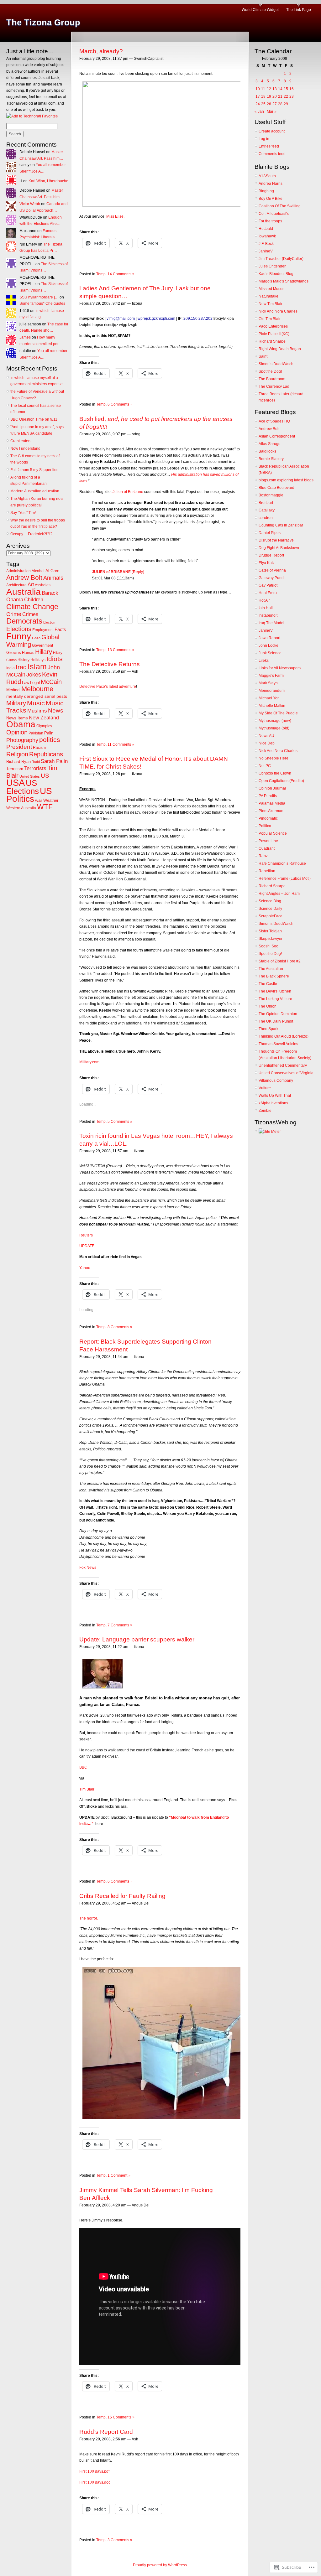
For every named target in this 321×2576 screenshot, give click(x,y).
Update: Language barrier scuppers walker (137, 1639)
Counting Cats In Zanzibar (281, 525)
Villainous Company (276, 1081)
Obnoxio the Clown (275, 773)
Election (49, 622)
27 (275, 104)
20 (275, 96)
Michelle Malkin (272, 706)
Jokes (34, 675)
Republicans (46, 754)
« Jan (259, 111)
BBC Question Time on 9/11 (34, 419)
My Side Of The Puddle (278, 713)
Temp (101, 274)
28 (280, 104)
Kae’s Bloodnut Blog (276, 274)
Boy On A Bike (271, 199)
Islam (37, 666)
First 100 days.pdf (94, 2471)
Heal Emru (268, 593)
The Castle (268, 984)
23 (292, 96)
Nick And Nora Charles (278, 311)
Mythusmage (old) (274, 728)
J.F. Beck (266, 244)
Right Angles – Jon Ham (279, 894)
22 (286, 96)
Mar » (272, 111)
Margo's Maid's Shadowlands (284, 281)
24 (258, 104)
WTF (45, 807)
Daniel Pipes (270, 533)
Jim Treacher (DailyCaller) (281, 259)
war (39, 800)
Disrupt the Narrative (276, 540)
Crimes (30, 614)
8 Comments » (120, 1327)
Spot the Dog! (270, 371)
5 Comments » (120, 1122)
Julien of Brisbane (128, 492)
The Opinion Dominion (278, 1014)
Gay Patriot (268, 585)
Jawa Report (269, 638)
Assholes (43, 585)
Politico (265, 826)
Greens (14, 652)
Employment (43, 630)
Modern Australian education (35, 491)
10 (258, 89)
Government (42, 645)
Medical (13, 690)
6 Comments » (120, 404)
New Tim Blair (271, 304)
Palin (49, 733)
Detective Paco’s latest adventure (108, 687)
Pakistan (36, 733)
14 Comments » (121, 274)
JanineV (266, 251)
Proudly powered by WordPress (160, 2565)
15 (286, 89)
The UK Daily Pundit (276, 1021)
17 (258, 96)
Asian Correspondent (277, 436)
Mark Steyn (268, 683)
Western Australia (21, 808)
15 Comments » (121, 2417)
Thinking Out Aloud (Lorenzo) (284, 1036)
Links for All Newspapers (280, 668)
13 (275, 89)
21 (280, 96)
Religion (17, 754)
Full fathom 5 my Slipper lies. (35, 470)
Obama (21, 724)
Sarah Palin (54, 761)
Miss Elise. (115, 216)
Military (16, 703)
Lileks (264, 661)
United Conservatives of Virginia (286, 1073)
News (56, 710)
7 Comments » (120, 1625)
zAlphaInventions (273, 1103)
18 (263, 96)
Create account (272, 131)
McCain (51, 682)
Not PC (265, 766)
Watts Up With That (275, 1096)
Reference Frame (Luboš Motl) (285, 879)
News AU (266, 736)
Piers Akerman (271, 811)
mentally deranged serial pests (37, 696)
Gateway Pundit (272, 578)
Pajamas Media (272, 803)
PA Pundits (268, 796)
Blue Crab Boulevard (276, 488)
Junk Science (270, 653)
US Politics (29, 795)
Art (31, 585)
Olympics (44, 726)
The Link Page (299, 10)
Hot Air (264, 600)
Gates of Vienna (272, 570)
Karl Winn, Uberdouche (48, 181)
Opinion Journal (272, 788)
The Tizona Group (43, 23)
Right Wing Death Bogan (280, 349)
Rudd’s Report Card (106, 2432)
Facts (60, 629)
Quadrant (267, 848)
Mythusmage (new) (275, 721)
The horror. (89, 1918)
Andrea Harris (271, 184)
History (24, 660)
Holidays (38, 660)
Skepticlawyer (271, 939)
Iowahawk (267, 236)
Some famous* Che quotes (42, 303)
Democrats (24, 621)
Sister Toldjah (270, 931)
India (11, 668)
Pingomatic (268, 818)
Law (26, 683)
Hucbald (266, 229)
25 (263, 104)
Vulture (265, 1088)
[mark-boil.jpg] (101, 1687)
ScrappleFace (271, 916)
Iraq (21, 667)
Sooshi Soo (268, 946)
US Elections (23, 787)
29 (286, 104)
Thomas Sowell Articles (278, 1044)
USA (16, 783)
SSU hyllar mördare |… (39, 297)
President (19, 747)
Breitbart (266, 503)
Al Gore (52, 571)
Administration (18, 571)
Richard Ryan (18, 762)
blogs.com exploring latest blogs (286, 480)
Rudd (36, 762)
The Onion (268, 1006)
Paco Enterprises (273, 326)
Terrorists (35, 768)
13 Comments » (121, 650)
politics (50, 740)
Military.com (89, 1062)
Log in (264, 139)
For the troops (270, 221)
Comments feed (272, 154)
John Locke (268, 645)
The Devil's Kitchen (275, 991)
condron (266, 518)
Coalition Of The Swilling (280, 206)
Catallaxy (267, 510)
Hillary (44, 652)
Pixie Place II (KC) (274, 334)
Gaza (36, 638)
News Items (17, 718)
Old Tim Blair (270, 319)
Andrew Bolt (24, 578)
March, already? (101, 51)
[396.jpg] (175, 2118)
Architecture (16, 585)
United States (30, 776)
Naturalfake (268, 296)
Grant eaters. (21, 441)
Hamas (28, 653)
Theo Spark (268, 1029)
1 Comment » (119, 2175)
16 (292, 89)
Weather (51, 800)
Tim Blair (87, 1789)
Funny (19, 636)
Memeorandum (272, 691)
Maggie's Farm (271, 676)
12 (269, 89)
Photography (22, 740)
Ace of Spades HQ (274, 421)
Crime (14, 614)
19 (269, 96)
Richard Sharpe (272, 341)
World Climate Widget (260, 10)
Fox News (88, 1568)
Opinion (17, 732)
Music (36, 703)
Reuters (86, 1235)
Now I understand (25, 448)
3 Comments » (120, 2540)
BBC (83, 1767)
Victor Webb (30, 204)
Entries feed (269, 146)
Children (34, 600)
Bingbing (266, 191)
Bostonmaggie (271, 495)
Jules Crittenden (273, 266)
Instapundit (268, 615)
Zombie (265, 1111)
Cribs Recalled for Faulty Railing (122, 1896)
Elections (19, 629)
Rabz (263, 856)
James (25, 337)
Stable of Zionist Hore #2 (280, 961)
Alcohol (38, 571)
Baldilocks (267, 451)
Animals (53, 578)
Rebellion (267, 871)
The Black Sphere (274, 976)
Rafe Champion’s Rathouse (282, 863)
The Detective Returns (110, 664)
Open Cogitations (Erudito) (281, 781)
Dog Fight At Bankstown (279, 548)
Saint (263, 356)
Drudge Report (271, 555)
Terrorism (15, 769)
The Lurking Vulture (275, 999)
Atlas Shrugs (269, 444)
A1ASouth (267, 176)
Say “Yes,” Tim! (23, 513)
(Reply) (118, 572)
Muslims (37, 711)
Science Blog (270, 901)
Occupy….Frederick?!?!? (31, 534)
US (45, 776)
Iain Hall (266, 608)
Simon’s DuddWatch (276, 364)
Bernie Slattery (271, 459)
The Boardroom (272, 379)
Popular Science (273, 833)
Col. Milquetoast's (274, 214)
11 (263, 89)
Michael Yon (269, 698)
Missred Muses (271, 289)
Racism (39, 748)
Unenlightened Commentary (283, 1065)
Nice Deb (267, 743)
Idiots (55, 659)
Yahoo (85, 1268)
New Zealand (44, 718)
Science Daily (270, 909)
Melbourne (37, 689)
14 (280, 89)
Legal (35, 683)
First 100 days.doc (95, 2482)
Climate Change (32, 607)
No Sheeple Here (274, 758)
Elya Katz (267, 563)
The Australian (271, 969)
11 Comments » (121, 744)
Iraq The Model (271, 623)
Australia (24, 592)
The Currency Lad (274, 386)
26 (269, 104)
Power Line (268, 841)
